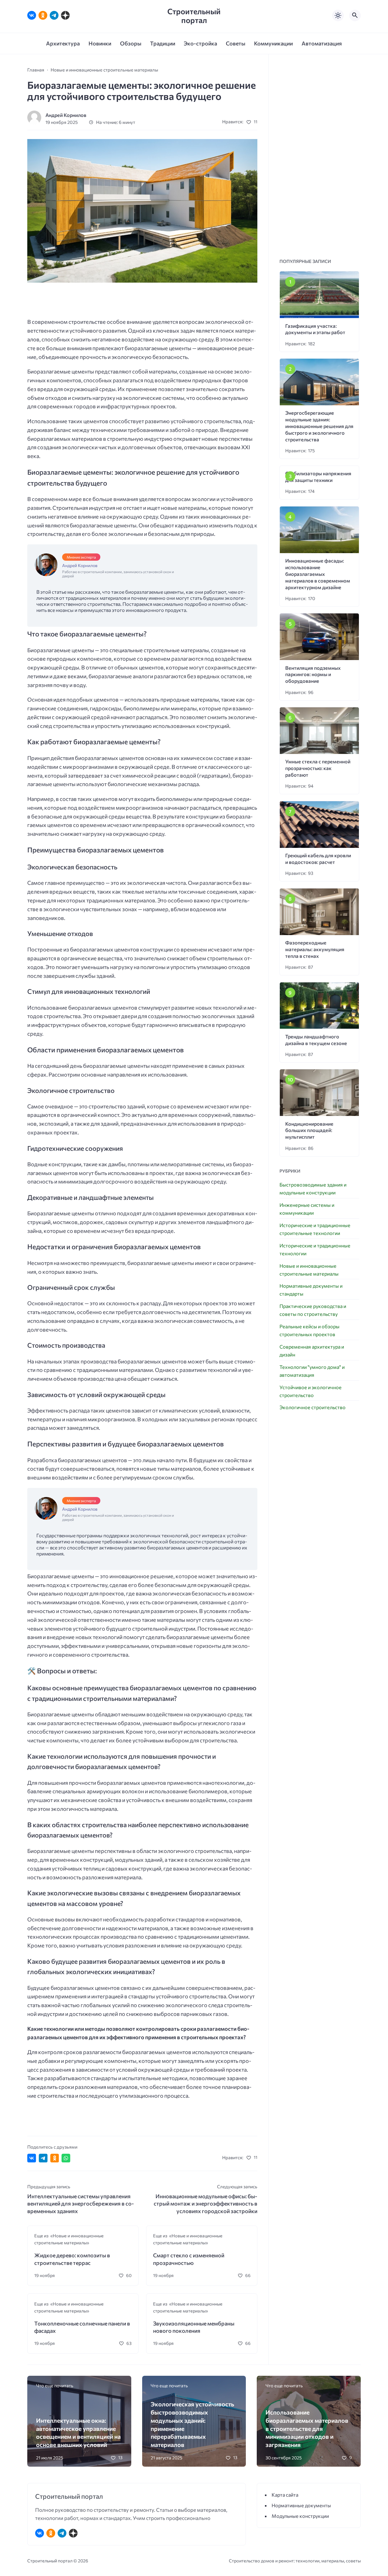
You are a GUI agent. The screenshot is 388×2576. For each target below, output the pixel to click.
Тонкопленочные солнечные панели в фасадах (82, 2327)
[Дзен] (65, 15)
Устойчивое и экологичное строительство (311, 1391)
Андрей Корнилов (66, 115)
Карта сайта (285, 2495)
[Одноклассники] (43, 15)
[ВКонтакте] (32, 15)
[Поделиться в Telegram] (43, 2158)
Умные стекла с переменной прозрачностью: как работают (318, 768)
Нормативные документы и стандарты (311, 1290)
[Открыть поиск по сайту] (355, 15)
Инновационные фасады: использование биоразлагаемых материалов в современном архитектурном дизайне (318, 574)
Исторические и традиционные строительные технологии (315, 1229)
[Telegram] (54, 15)
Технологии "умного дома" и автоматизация (312, 1371)
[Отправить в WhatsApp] (66, 2158)
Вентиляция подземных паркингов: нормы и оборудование (313, 674)
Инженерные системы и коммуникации (307, 1209)
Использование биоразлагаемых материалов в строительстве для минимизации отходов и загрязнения (307, 2428)
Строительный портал (194, 15)
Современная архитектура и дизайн (312, 1351)
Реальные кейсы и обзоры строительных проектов (309, 1330)
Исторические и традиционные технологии (315, 1249)
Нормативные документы (301, 2505)
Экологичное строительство (313, 1407)
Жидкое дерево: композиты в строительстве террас (72, 2259)
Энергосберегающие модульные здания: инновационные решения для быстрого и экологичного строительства (319, 426)
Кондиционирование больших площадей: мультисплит (309, 1130)
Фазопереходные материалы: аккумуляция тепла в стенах (315, 949)
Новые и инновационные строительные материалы (309, 1270)
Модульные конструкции (300, 2516)
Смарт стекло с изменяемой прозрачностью (189, 2259)
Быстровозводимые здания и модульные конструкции (313, 1188)
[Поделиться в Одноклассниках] (55, 2158)
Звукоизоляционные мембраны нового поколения (194, 2327)
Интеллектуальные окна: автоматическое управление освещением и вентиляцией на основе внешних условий (78, 2432)
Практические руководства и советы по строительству (313, 1310)
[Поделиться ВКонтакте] (32, 2158)
